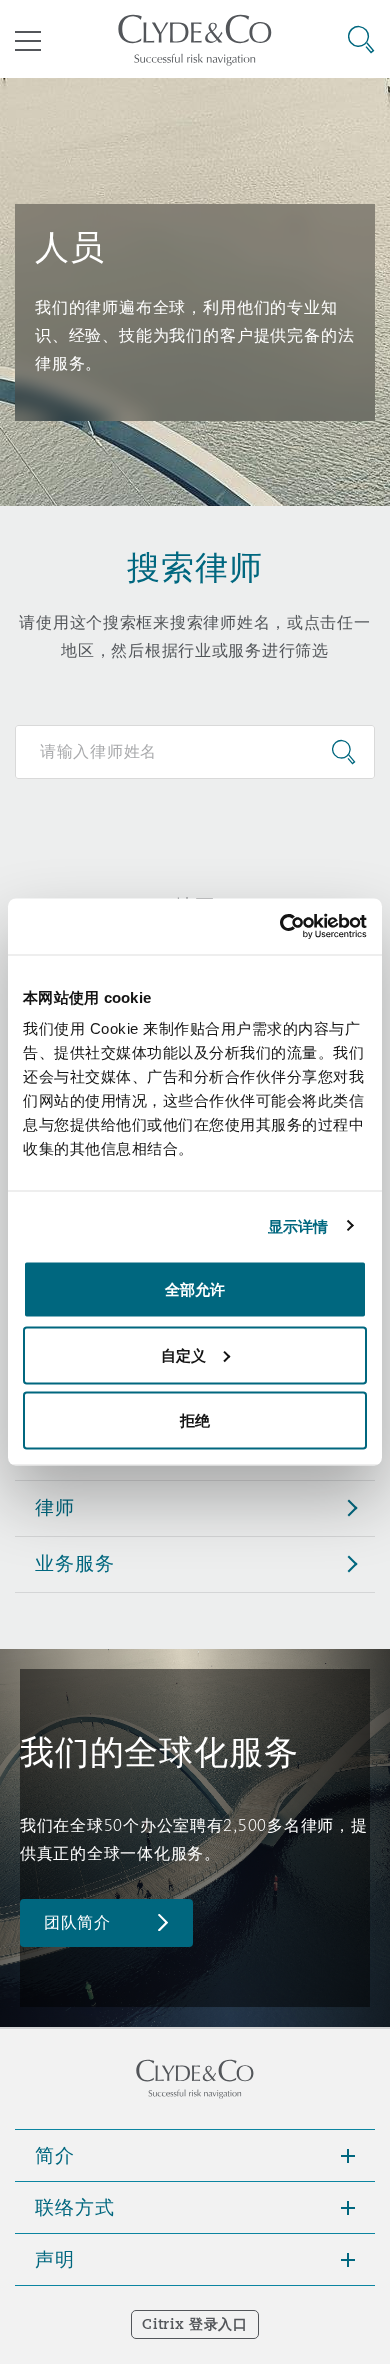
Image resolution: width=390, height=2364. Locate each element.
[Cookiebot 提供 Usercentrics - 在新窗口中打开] (280, 927)
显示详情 (298, 1225)
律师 (55, 1507)
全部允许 (195, 1289)
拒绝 (195, 1420)
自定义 (183, 1354)
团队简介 (77, 1922)
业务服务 (74, 1563)
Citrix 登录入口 (194, 2324)
